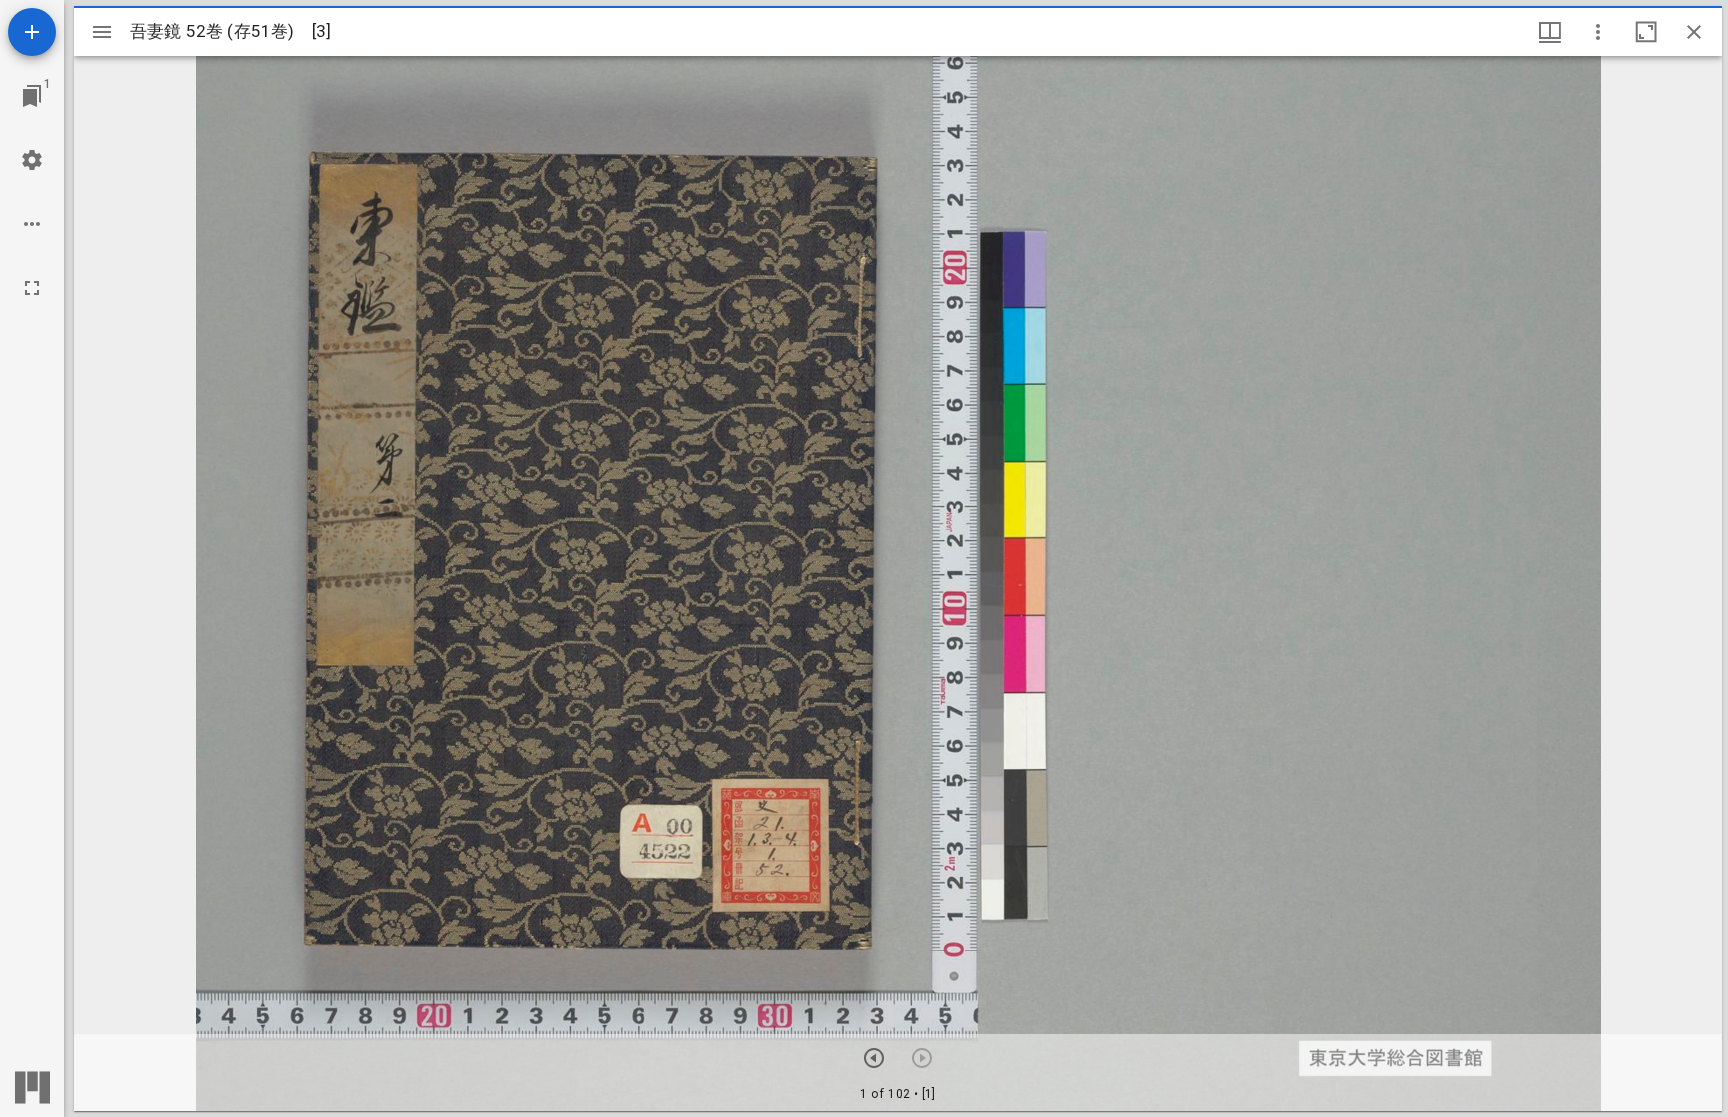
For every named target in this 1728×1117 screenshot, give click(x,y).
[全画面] (32, 288)
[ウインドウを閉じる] (1694, 32)
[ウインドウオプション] (1598, 32)
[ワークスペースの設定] (32, 160)
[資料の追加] (32, 32)
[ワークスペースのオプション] (32, 224)
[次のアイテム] (874, 1058)
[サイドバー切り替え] (102, 32)
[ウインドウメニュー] (1550, 32)
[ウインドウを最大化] (1646, 32)
